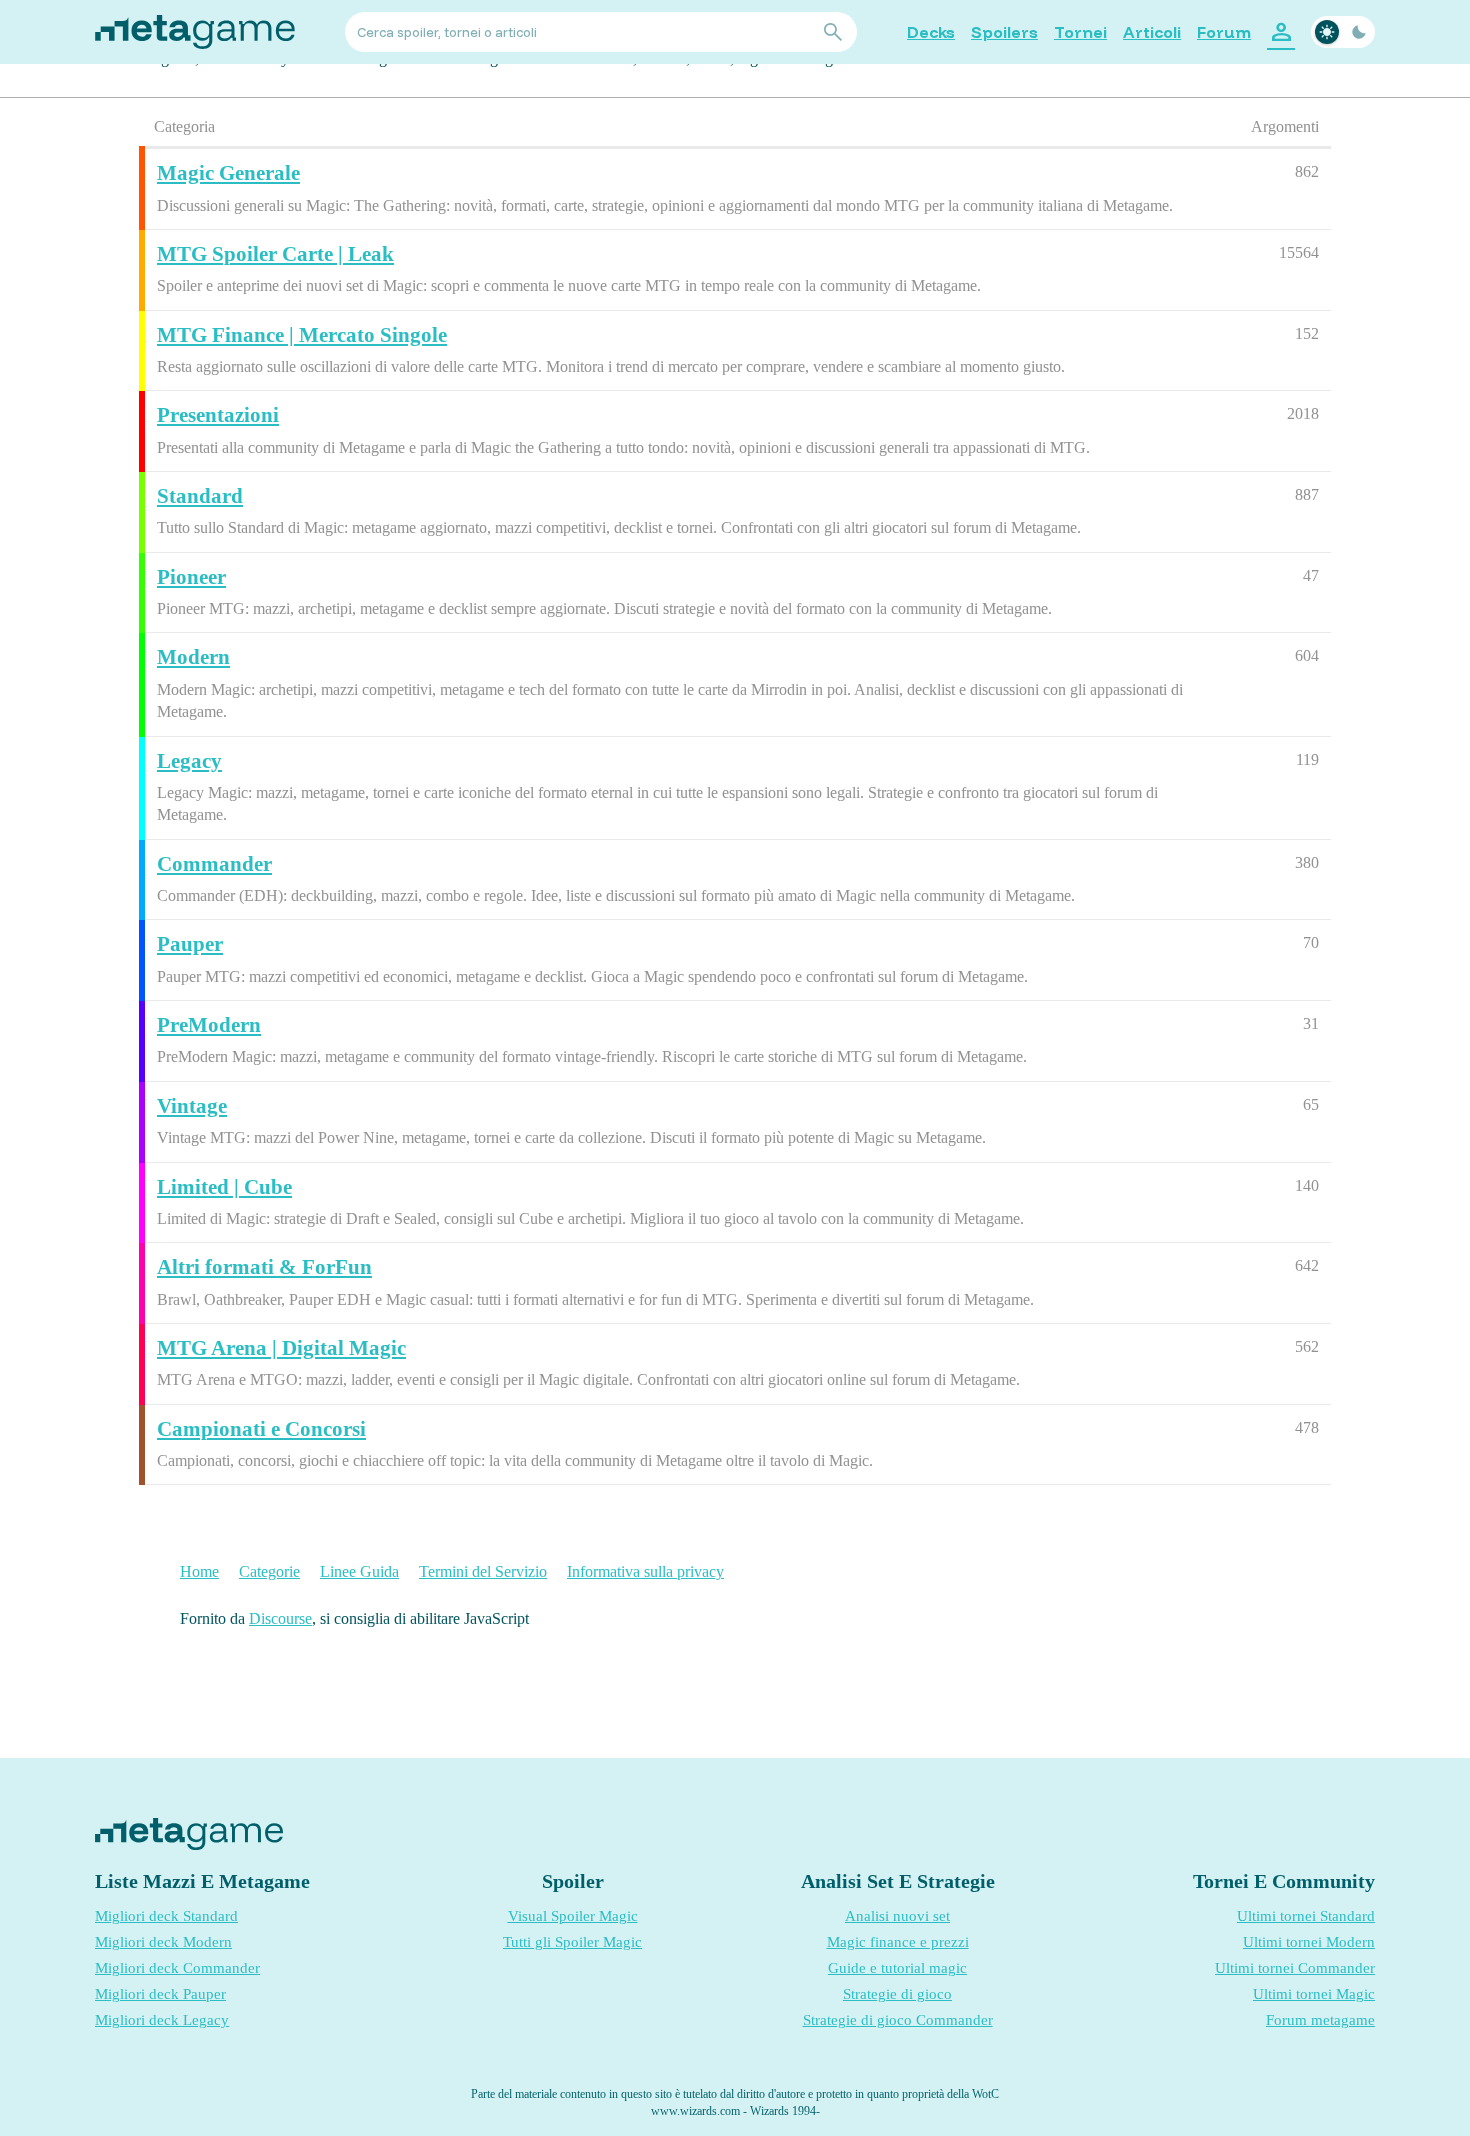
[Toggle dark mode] (1343, 32)
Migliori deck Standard (166, 1916)
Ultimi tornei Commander (1295, 1968)
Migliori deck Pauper (160, 1994)
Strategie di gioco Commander (898, 2020)
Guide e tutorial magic (897, 1968)
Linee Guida (359, 1571)
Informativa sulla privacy (645, 1571)
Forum (1224, 32)
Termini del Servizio (483, 1571)
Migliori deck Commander (177, 1968)
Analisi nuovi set (897, 1916)
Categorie (269, 1571)
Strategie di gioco (897, 1994)
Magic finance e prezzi (898, 1942)
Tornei (1080, 32)
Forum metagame (1320, 2020)
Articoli (1152, 32)
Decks (931, 32)
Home (199, 1571)
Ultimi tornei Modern (1309, 1942)
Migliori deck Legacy (162, 2020)
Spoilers (1004, 32)
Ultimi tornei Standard (1306, 1916)
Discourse (280, 1618)
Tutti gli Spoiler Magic (572, 1942)
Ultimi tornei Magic (1314, 1994)
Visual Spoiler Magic (573, 1916)
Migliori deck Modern (163, 1942)
